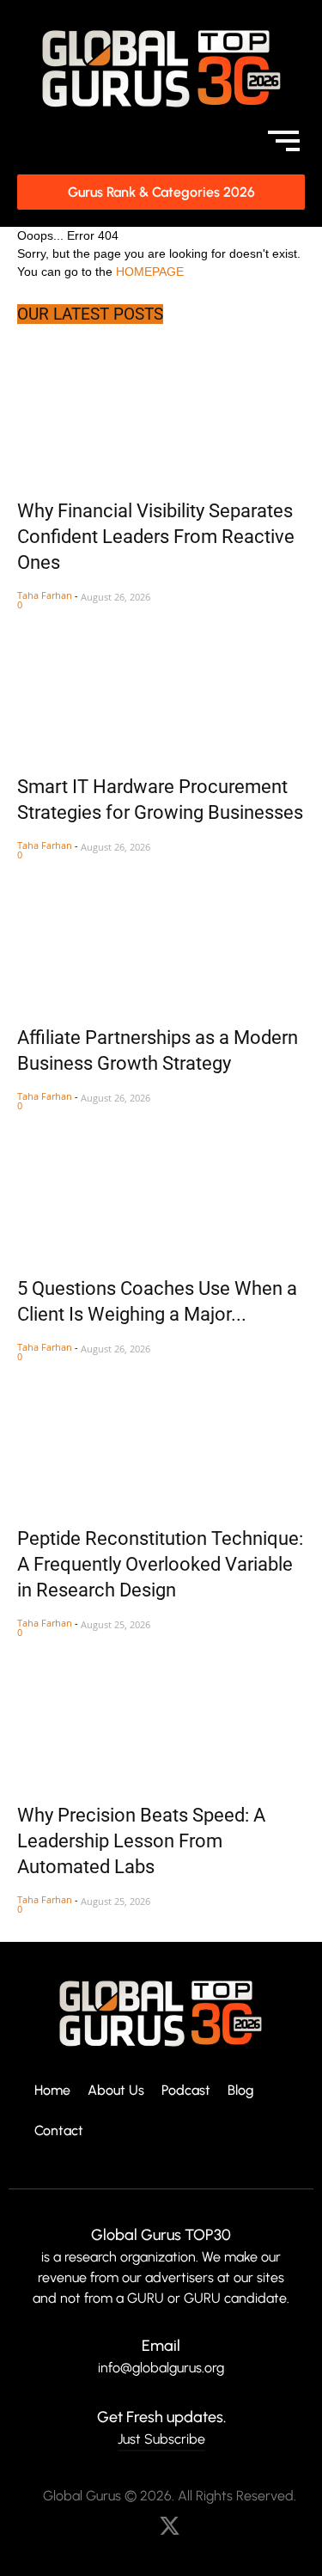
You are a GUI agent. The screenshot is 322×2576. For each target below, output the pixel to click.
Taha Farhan (45, 595)
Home (52, 2091)
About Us (116, 2091)
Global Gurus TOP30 (161, 2235)
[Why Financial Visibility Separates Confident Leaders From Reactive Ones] (161, 407)
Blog (241, 2091)
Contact (59, 2131)
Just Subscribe (161, 2439)
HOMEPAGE (150, 272)
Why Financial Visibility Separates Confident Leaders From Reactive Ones (156, 537)
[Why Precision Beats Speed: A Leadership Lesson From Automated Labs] (161, 1711)
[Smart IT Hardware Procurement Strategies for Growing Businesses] (161, 684)
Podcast (186, 2091)
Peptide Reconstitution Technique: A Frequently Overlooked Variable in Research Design (160, 1564)
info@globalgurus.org (161, 2368)
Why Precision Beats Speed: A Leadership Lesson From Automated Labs (141, 1841)
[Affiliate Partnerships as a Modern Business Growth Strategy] (161, 934)
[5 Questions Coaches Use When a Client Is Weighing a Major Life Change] (161, 1184)
